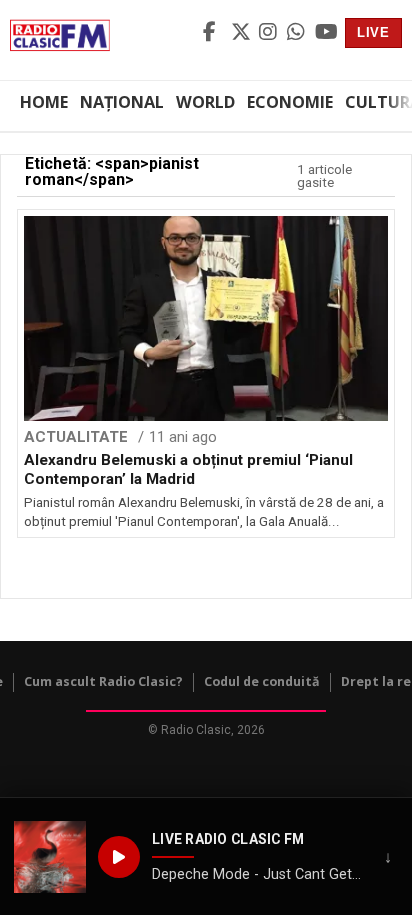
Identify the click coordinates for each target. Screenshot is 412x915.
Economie (290, 102)
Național (122, 102)
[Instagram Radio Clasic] (270, 33)
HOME (44, 102)
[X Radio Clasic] (242, 33)
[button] (50, 857)
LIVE (373, 32)
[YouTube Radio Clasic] (326, 33)
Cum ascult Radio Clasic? (103, 681)
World (205, 102)
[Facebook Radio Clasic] (214, 33)
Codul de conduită (262, 681)
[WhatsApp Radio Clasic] (298, 33)
